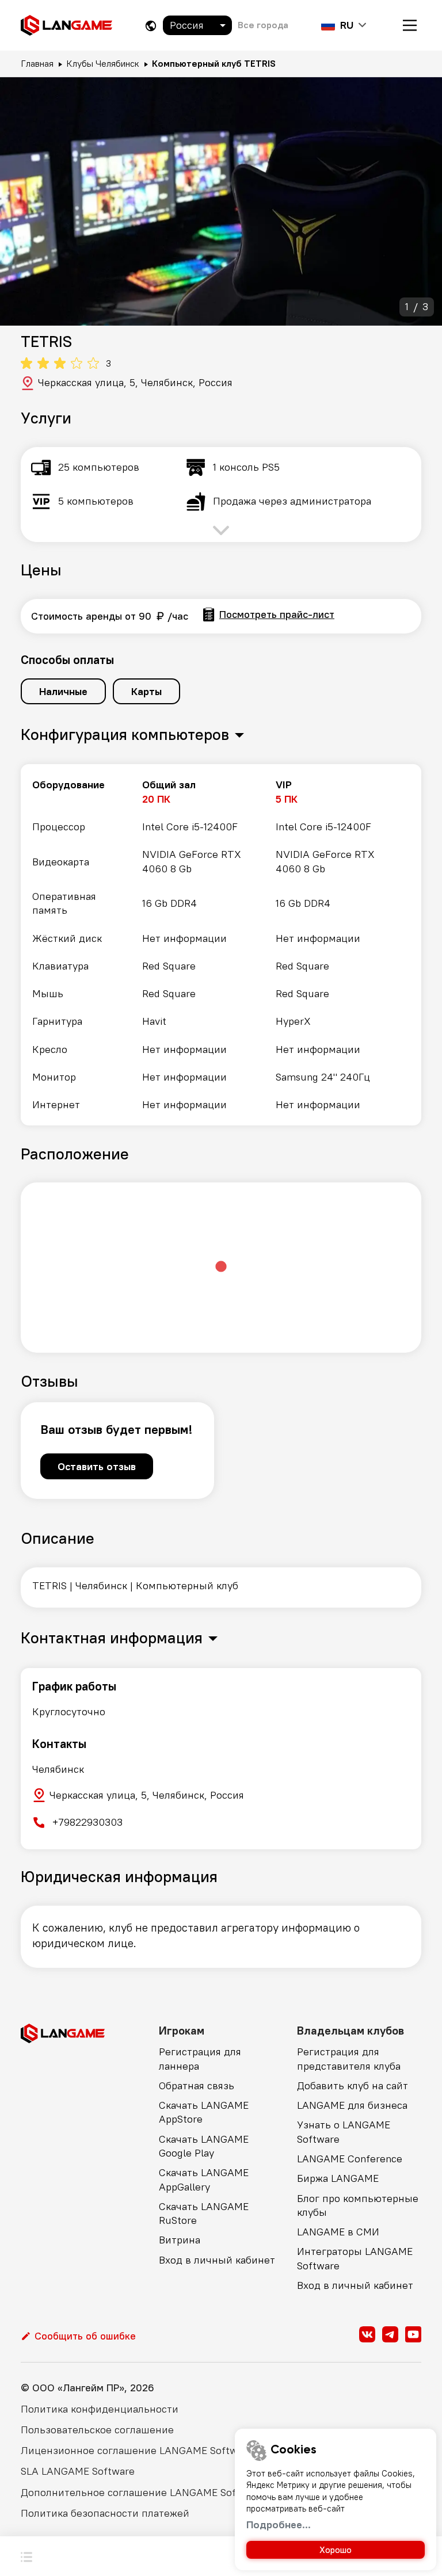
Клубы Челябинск (103, 63)
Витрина (180, 2240)
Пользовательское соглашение (97, 2430)
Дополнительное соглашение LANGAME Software (142, 2492)
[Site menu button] (410, 25)
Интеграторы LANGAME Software (355, 2258)
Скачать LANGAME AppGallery (204, 2179)
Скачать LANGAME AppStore (204, 2112)
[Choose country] (151, 26)
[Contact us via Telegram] (390, 2334)
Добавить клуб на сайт (353, 2085)
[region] (221, 945)
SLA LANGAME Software (78, 2471)
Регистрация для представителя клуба (349, 2058)
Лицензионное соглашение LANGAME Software (137, 2450)
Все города (263, 25)
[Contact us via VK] (367, 2334)
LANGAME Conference (350, 2159)
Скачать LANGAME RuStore (204, 2213)
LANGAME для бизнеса (352, 2105)
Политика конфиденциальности (100, 2409)
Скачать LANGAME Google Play (204, 2146)
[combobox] (197, 25)
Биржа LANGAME (338, 2178)
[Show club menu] (26, 2556)
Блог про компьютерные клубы (358, 2205)
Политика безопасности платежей (105, 2513)
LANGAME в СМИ (338, 2232)
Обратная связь (197, 2085)
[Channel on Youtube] (413, 2334)
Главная (37, 63)
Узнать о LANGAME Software (344, 2132)
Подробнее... (279, 2525)
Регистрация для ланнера (200, 2058)
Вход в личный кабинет (217, 2260)
